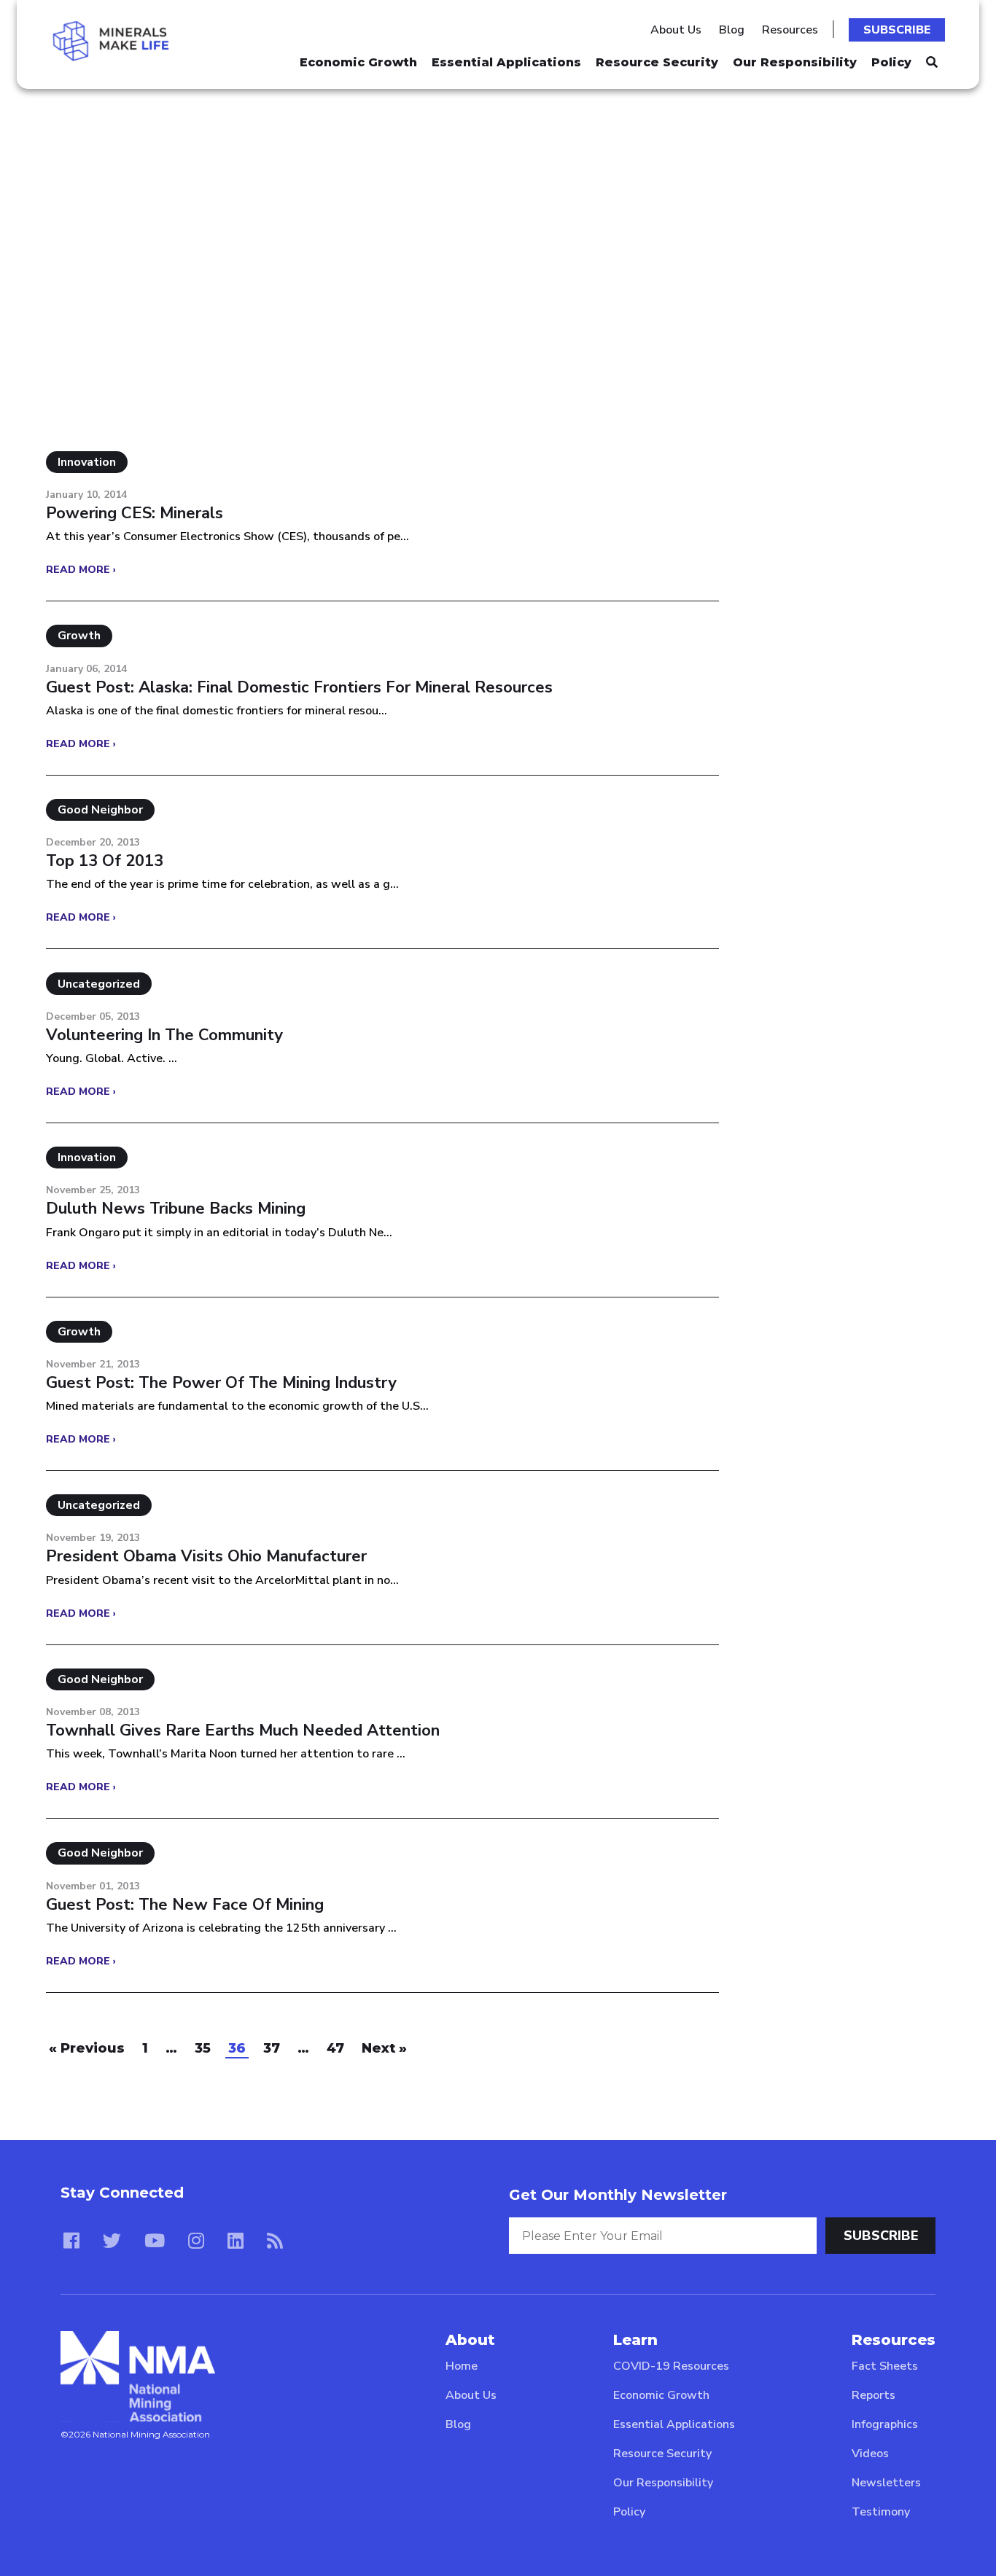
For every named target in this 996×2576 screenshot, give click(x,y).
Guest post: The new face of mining (185, 1905)
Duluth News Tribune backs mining (176, 1209)
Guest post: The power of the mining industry (221, 1383)
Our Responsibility (795, 62)
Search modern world (155, 183)
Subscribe (897, 30)
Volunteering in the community (164, 1035)
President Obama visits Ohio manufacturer (206, 1556)
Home (462, 2366)
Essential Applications (506, 62)
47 (335, 2048)
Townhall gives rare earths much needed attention (243, 1730)
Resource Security (657, 62)
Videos (870, 2454)
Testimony (881, 2512)
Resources (790, 30)
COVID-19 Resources (671, 2366)
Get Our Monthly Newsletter (618, 2195)
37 (272, 2048)
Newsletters (886, 2483)
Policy (891, 62)
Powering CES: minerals (135, 513)
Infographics (885, 2424)
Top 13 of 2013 (105, 861)
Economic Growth (358, 62)
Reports (874, 2395)
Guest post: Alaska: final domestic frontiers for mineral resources (299, 687)
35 (203, 2048)
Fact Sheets (885, 2366)
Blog (732, 30)
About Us (676, 30)
